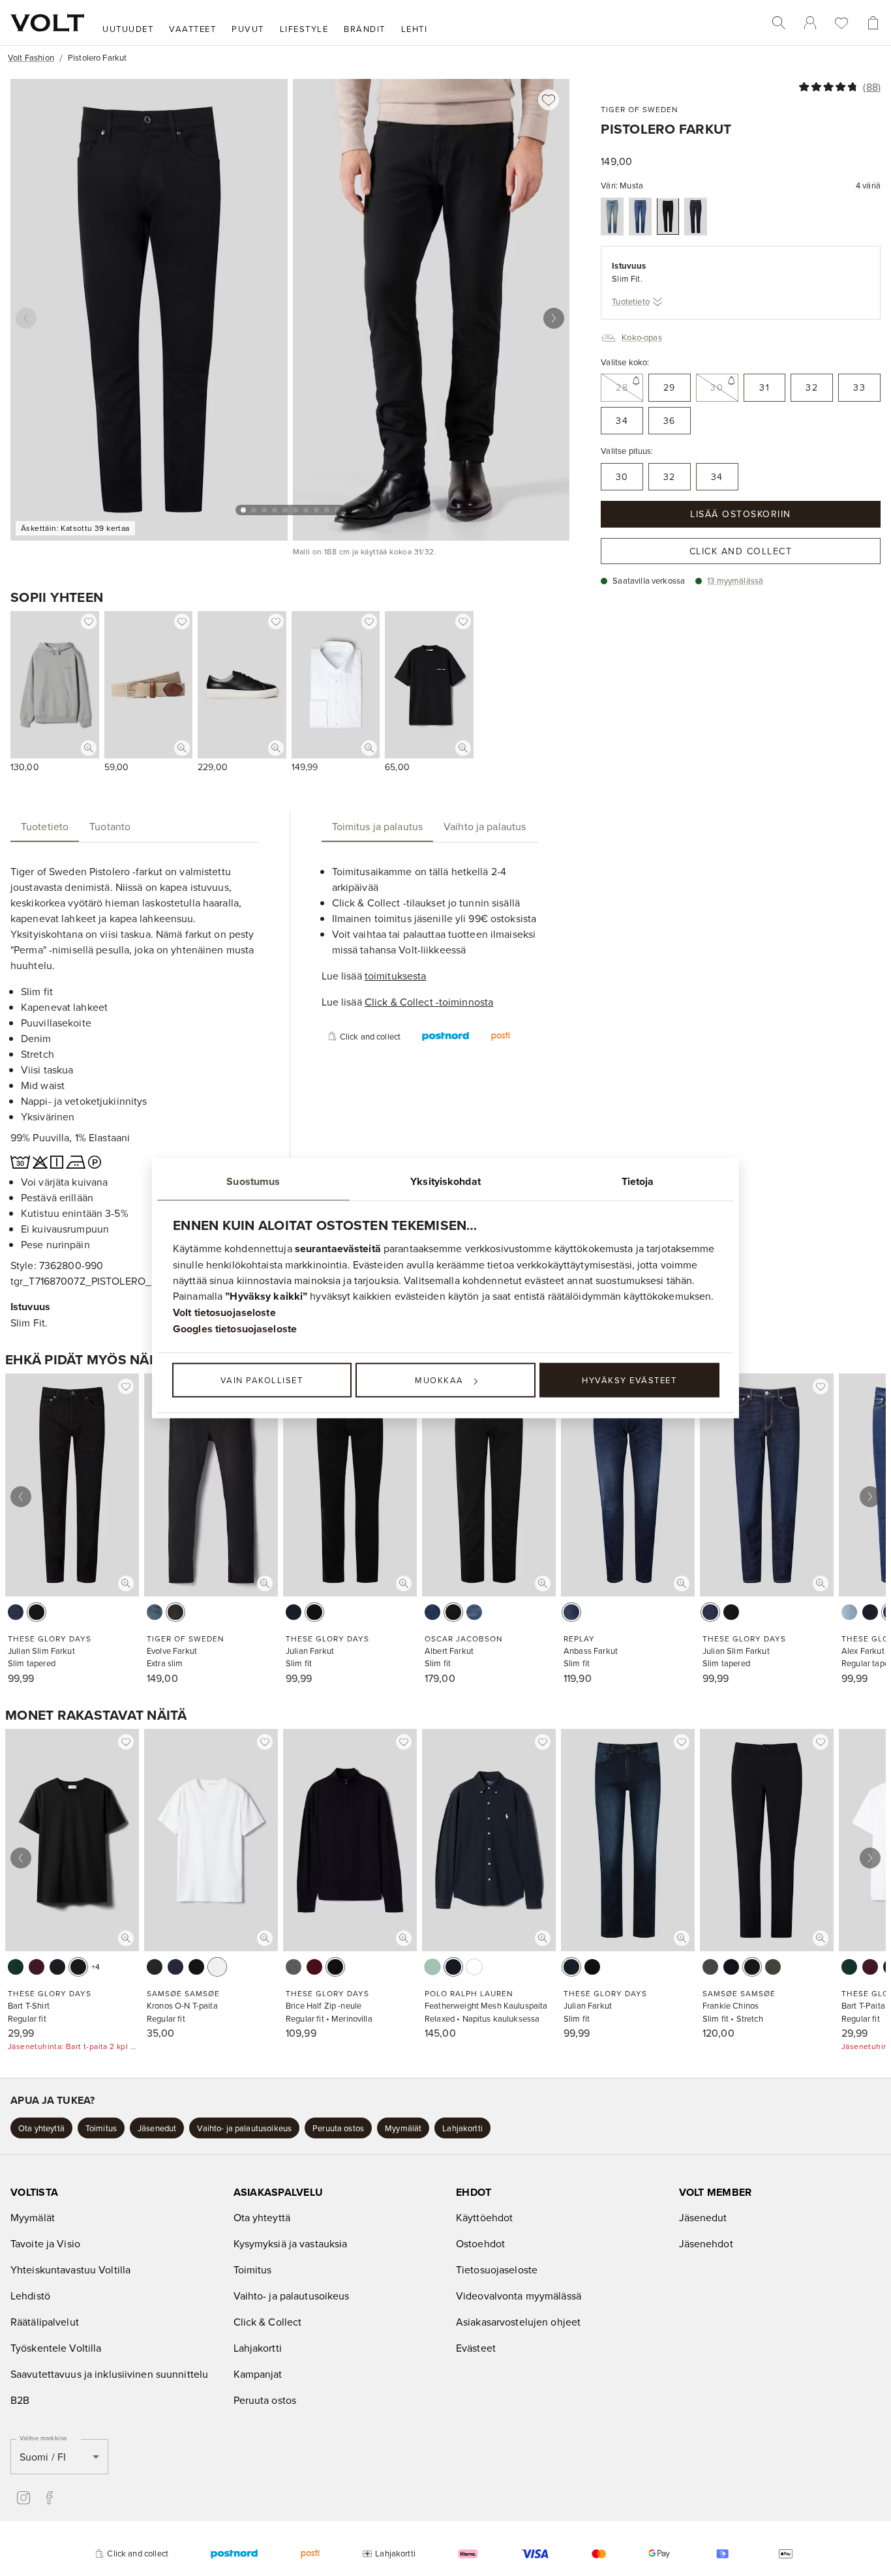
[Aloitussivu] (47, 23)
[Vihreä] (773, 1967)
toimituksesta (396, 976)
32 (812, 387)
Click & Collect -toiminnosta (429, 1002)
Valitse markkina (43, 2438)
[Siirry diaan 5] (285, 510)
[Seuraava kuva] (554, 318)
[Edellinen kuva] (26, 318)
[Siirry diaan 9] (327, 510)
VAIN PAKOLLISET (262, 1380)
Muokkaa (439, 1380)
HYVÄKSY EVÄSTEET (629, 1380)
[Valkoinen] (217, 1967)
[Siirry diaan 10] (337, 510)
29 (670, 387)
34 (622, 421)
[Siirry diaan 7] (306, 510)
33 (859, 387)
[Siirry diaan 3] (264, 510)
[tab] (45, 826)
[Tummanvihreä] (155, 1967)
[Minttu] (432, 1967)
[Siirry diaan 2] (254, 510)
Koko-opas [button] (642, 337)
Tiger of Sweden (640, 109)
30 (717, 387)
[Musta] (668, 216)
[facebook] (50, 2498)
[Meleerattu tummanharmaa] (294, 1967)
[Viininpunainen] (37, 1967)
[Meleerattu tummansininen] (175, 1967)
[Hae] (779, 23)
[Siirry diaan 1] (243, 510)
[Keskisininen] (612, 217)
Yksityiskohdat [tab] (445, 1181)
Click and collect (741, 551)
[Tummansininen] (640, 217)
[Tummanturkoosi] (16, 1967)
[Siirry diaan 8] (316, 510)
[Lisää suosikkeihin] (549, 100)
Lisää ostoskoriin (741, 514)
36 (670, 421)
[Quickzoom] (89, 748)
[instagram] (23, 2498)
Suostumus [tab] (253, 1181)
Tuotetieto (631, 301)
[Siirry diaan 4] (275, 510)
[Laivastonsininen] (335, 1967)
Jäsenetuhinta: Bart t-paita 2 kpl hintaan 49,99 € (72, 2046)
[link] (810, 23)
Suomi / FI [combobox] (43, 2457)
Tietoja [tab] (638, 1181)
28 (622, 387)
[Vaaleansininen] (849, 1612)
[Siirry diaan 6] (295, 510)
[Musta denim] (175, 1612)
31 (764, 387)
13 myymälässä (735, 580)
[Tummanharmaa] (710, 1967)
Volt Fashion (31, 57)
